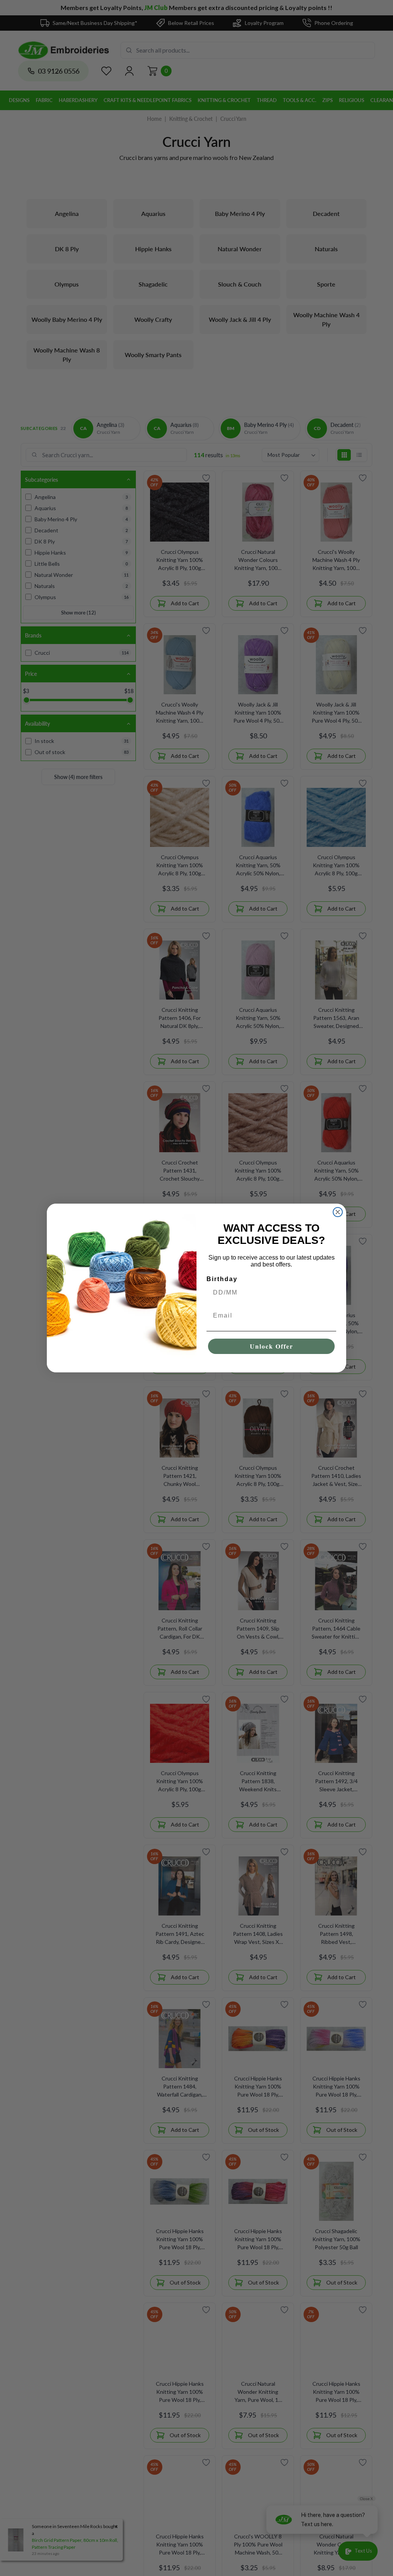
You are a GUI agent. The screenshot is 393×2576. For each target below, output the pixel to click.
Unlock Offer (272, 1346)
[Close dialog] (338, 1212)
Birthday (222, 1279)
